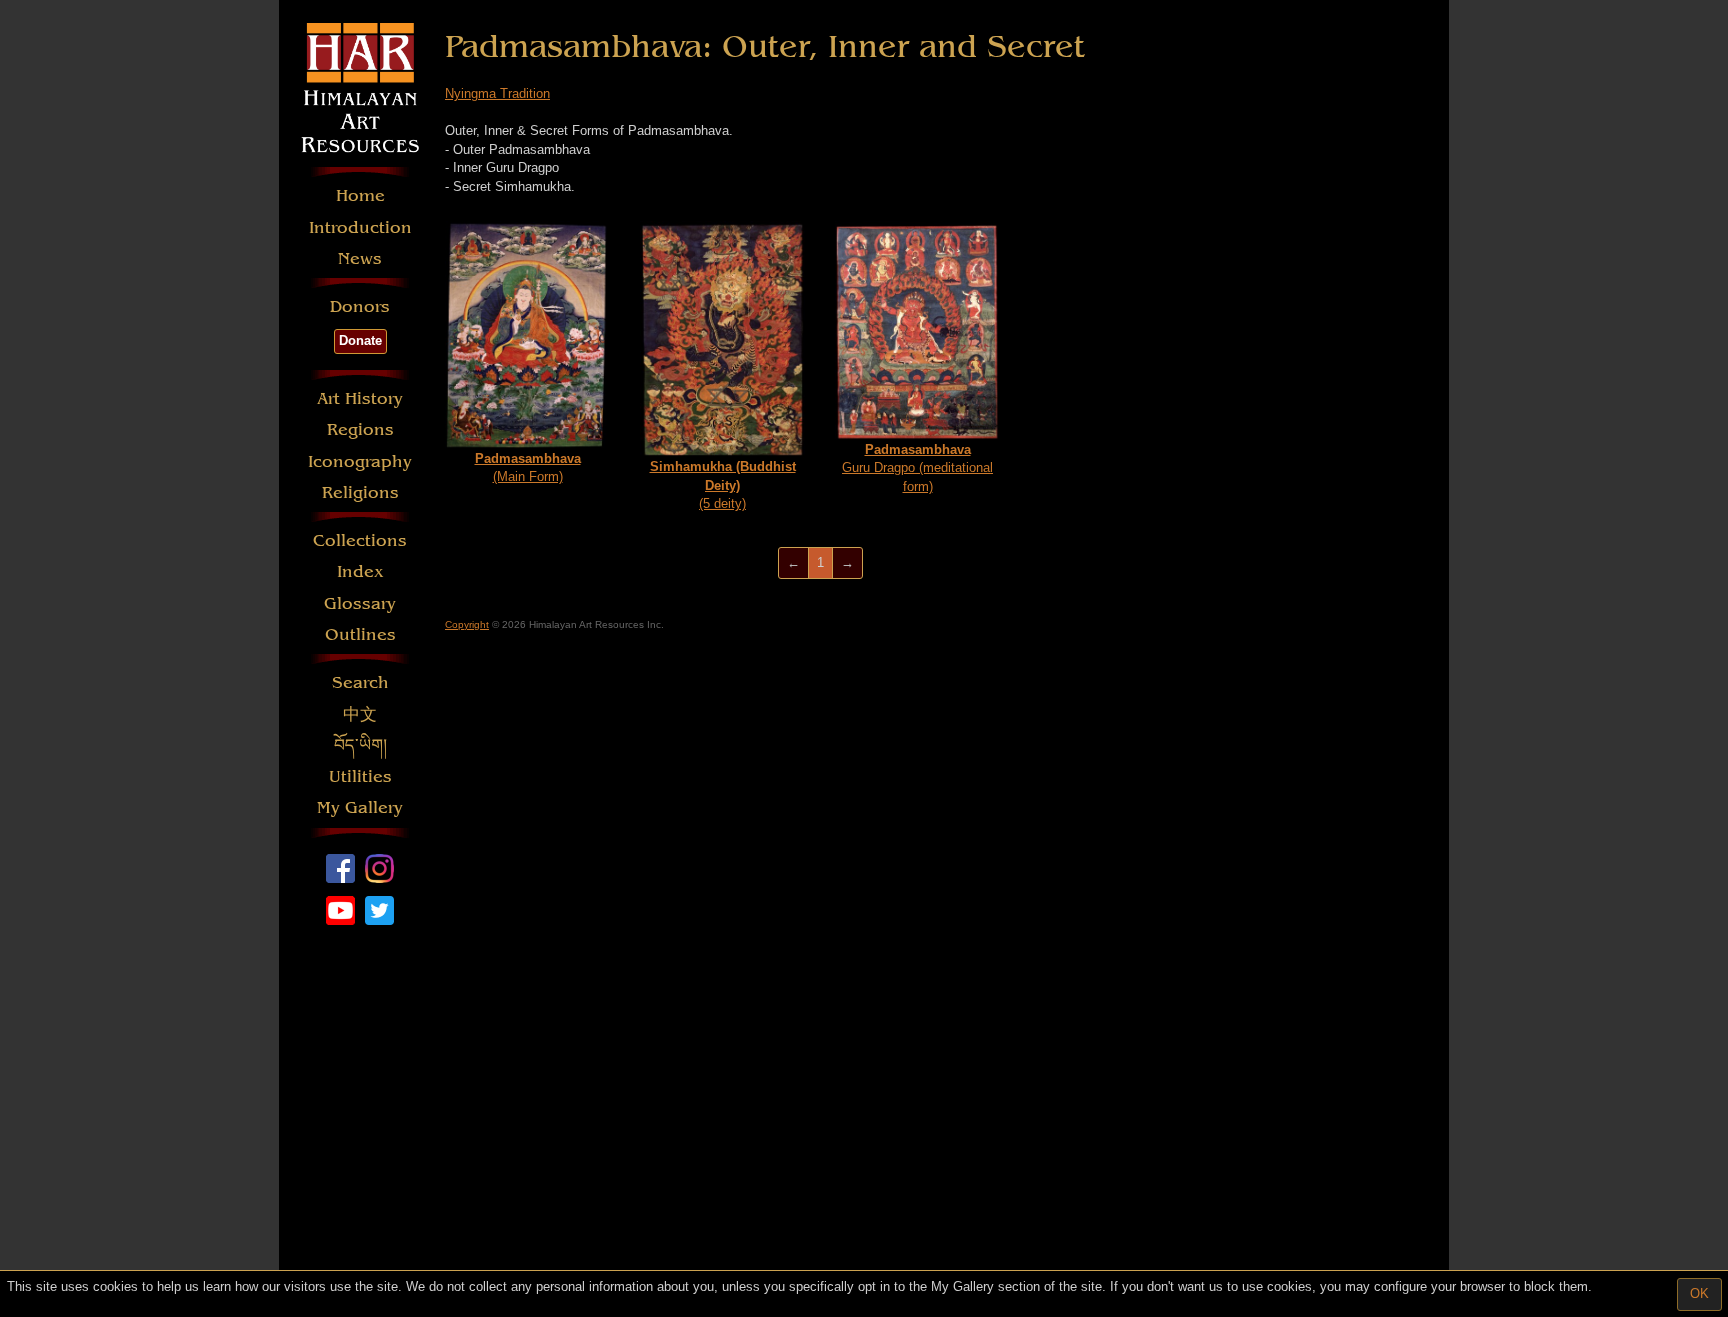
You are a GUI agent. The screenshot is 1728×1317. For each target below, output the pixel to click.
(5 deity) (723, 485)
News (360, 258)
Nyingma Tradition (497, 93)
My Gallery (360, 807)
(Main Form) (528, 468)
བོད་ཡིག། (360, 745)
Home (360, 195)
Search (360, 682)
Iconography (360, 461)
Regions (360, 429)
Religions (360, 492)
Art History (360, 398)
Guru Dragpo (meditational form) (917, 468)
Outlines (360, 634)
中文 (360, 714)
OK (1699, 1293)
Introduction (360, 227)
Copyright (467, 624)
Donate (360, 340)
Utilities (360, 776)
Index (360, 571)
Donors (360, 306)
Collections (360, 540)
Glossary (360, 603)
